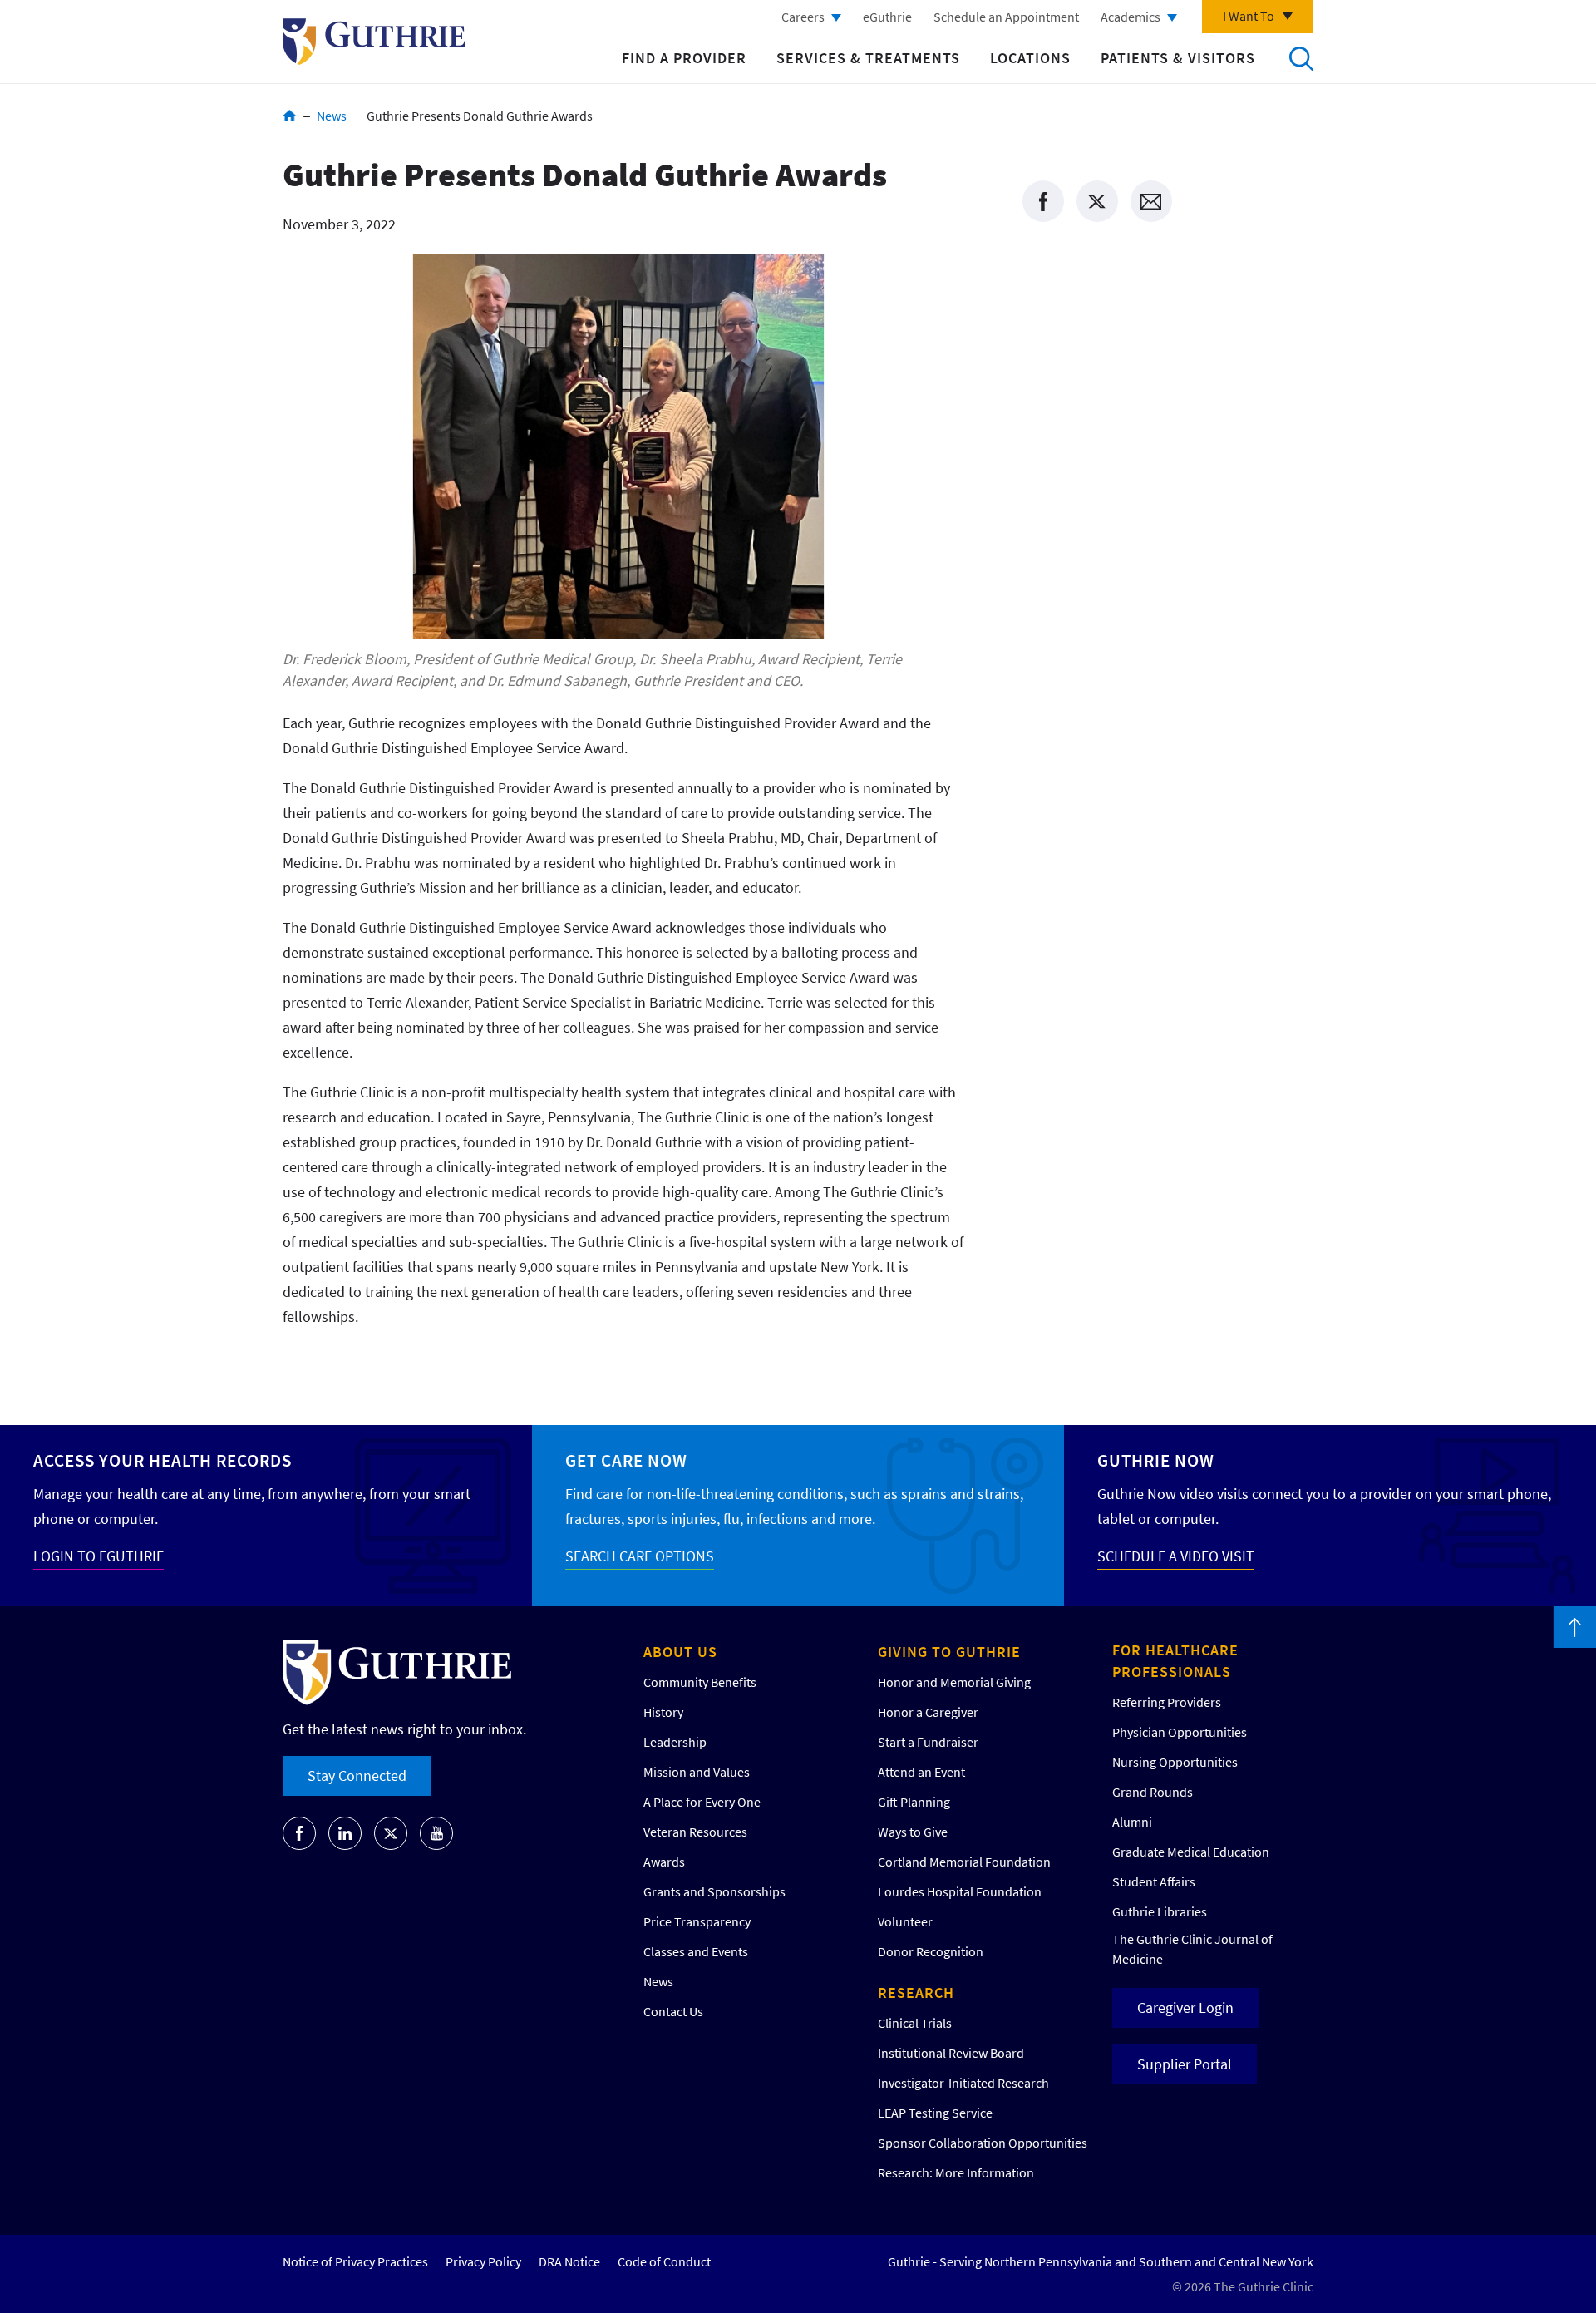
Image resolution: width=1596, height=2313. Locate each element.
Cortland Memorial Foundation (964, 1862)
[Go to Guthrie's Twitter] (391, 1833)
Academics (1130, 17)
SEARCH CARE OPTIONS (640, 1556)
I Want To (1249, 16)
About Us (680, 1652)
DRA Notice (569, 2261)
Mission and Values (697, 1772)
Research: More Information (956, 2172)
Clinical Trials (915, 2023)
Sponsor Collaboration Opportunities (983, 2143)
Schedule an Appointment (1006, 17)
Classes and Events (696, 1951)
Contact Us (673, 2011)
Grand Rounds (1153, 1792)
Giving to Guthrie (949, 1652)
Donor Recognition (931, 1951)
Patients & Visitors (1178, 58)
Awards (664, 1862)
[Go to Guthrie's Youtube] (436, 1833)
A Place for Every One (702, 1802)
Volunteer (905, 1921)
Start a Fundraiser (928, 1742)
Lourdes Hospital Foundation (960, 1891)
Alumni (1132, 1822)
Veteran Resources (695, 1832)
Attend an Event (921, 1772)
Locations (1030, 58)
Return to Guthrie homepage (374, 42)
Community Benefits (700, 1682)
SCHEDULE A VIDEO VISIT (1176, 1556)
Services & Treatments (868, 58)
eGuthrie (887, 17)
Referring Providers (1167, 1702)
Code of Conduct (664, 2261)
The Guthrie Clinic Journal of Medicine (1192, 1949)
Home (290, 116)
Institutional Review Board (951, 2053)
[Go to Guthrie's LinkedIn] (345, 1833)
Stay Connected (357, 1775)
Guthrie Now (1156, 1460)
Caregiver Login (1185, 2007)
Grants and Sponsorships (714, 1891)
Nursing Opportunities (1175, 1762)
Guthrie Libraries (1160, 1911)
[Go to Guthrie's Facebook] (299, 1833)
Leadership (675, 1742)
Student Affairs (1154, 1881)
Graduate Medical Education (1191, 1852)
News (332, 116)
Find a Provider (684, 58)
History (663, 1712)
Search (1301, 58)
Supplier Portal (1185, 2064)
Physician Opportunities (1180, 1732)
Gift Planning (914, 1802)
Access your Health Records (163, 1460)
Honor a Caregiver (928, 1712)
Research (916, 1992)
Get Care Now (626, 1460)
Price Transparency (697, 1921)
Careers (803, 17)
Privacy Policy (483, 2261)
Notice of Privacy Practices (355, 2261)
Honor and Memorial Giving (954, 1682)
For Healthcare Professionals (1175, 1661)
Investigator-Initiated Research (963, 2083)
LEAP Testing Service (935, 2113)
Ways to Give (913, 1832)
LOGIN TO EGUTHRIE (99, 1556)
